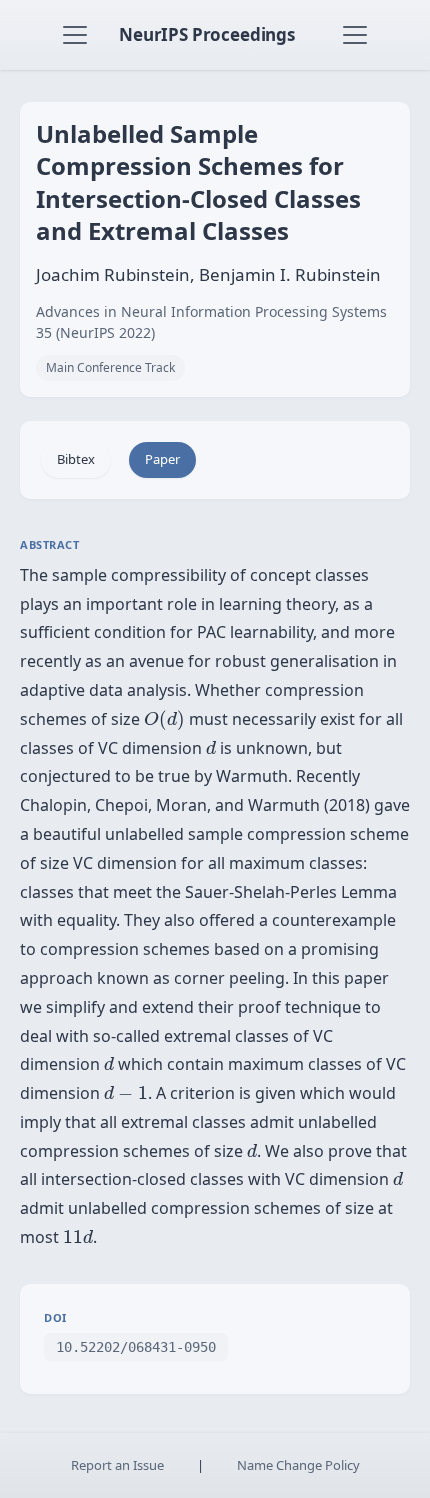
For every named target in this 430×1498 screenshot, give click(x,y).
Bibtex (76, 459)
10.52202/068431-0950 (136, 1347)
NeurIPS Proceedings (207, 34)
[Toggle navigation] (75, 35)
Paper (162, 459)
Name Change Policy (298, 1465)
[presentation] (164, 720)
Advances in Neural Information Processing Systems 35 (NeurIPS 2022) (211, 322)
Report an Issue (117, 1465)
